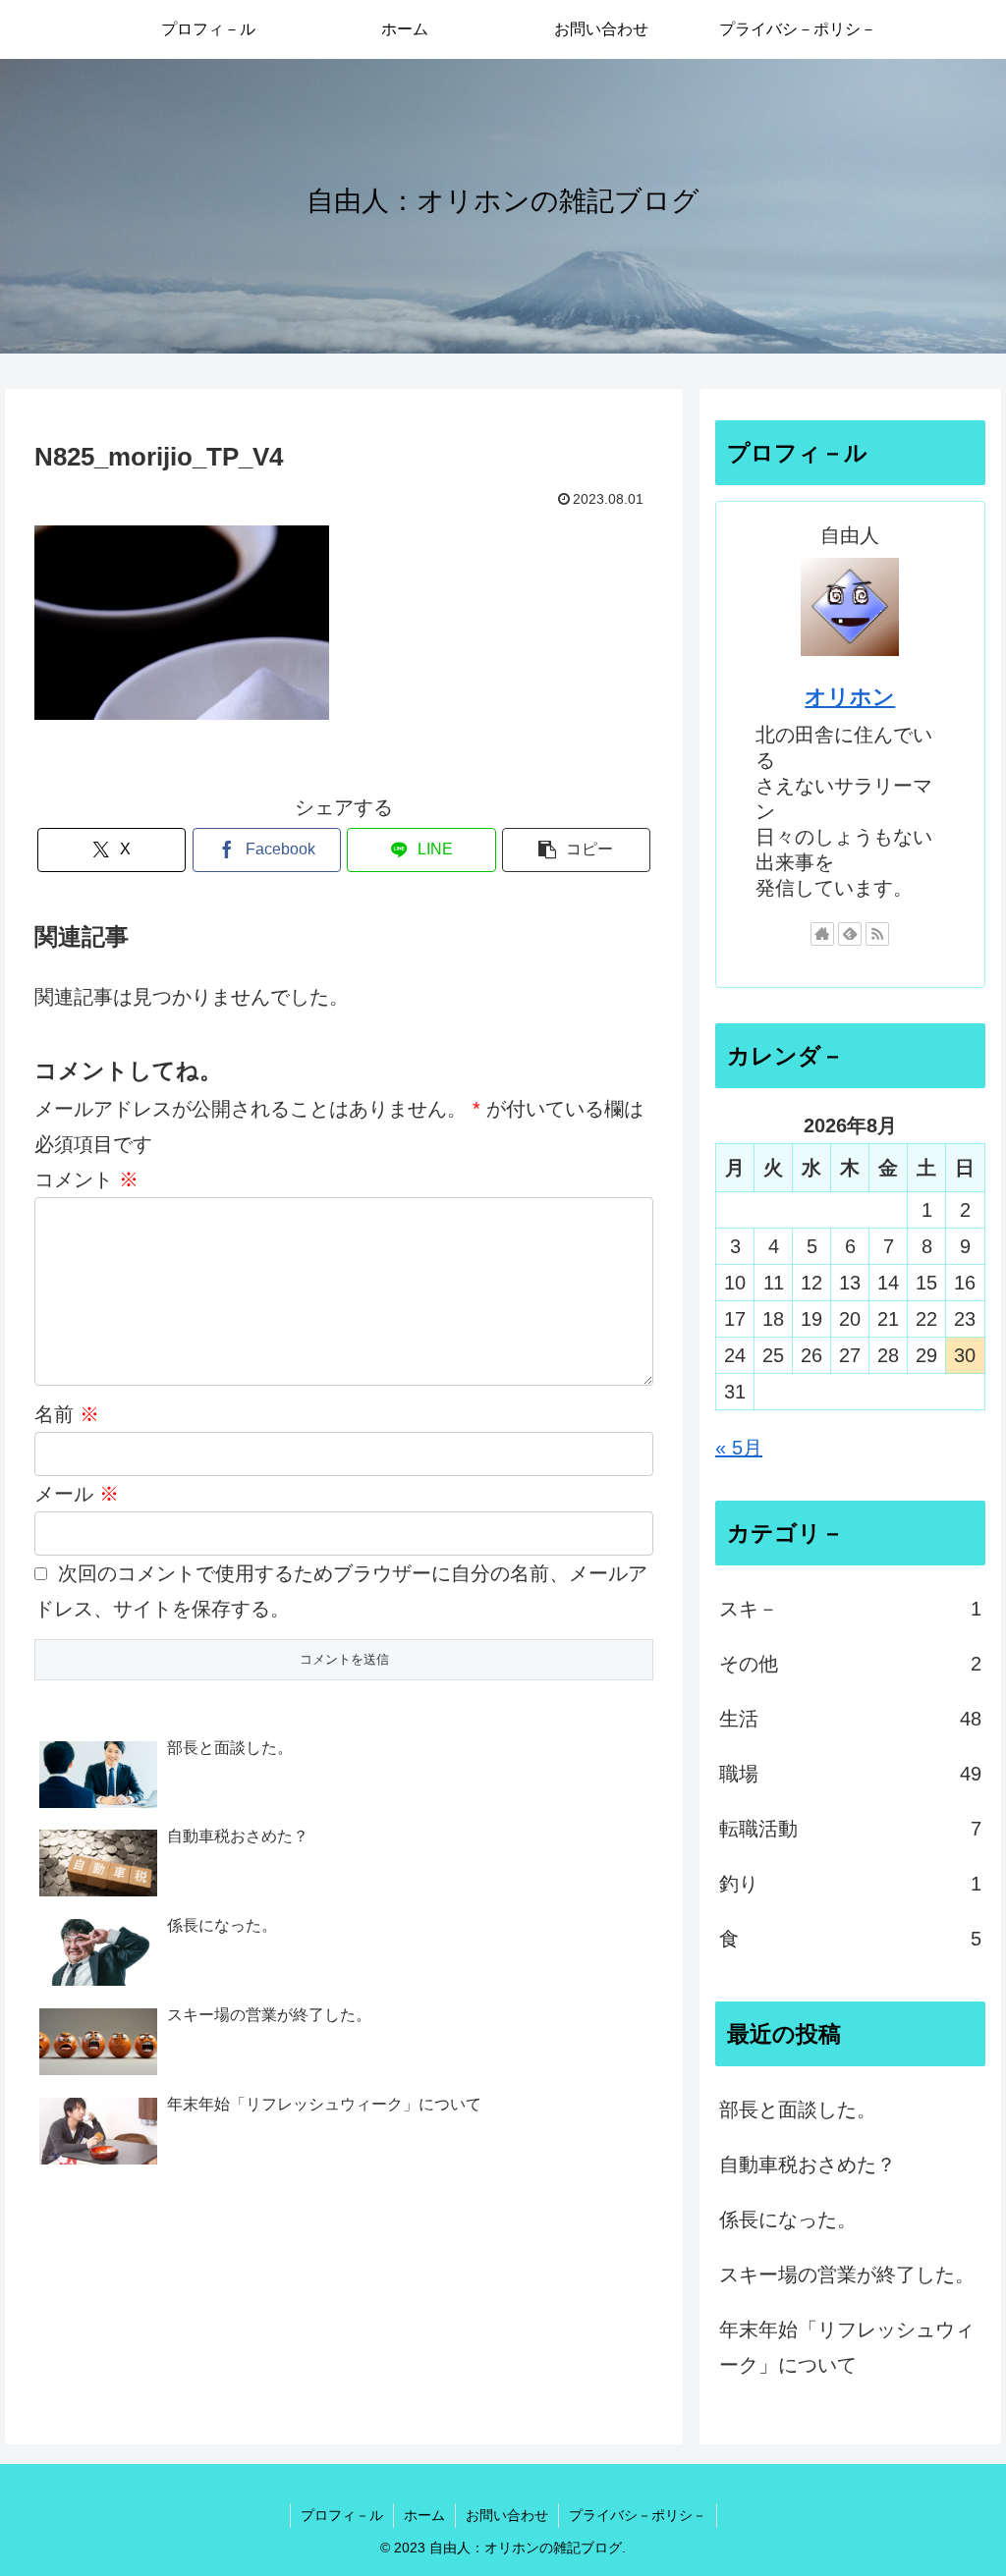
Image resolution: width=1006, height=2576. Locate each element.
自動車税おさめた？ (808, 2165)
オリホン (850, 697)
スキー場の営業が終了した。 (847, 2275)
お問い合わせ (507, 2515)
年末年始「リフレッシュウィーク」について (847, 2347)
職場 (850, 1774)
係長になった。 (788, 2220)
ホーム (424, 2515)
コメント (86, 1179)
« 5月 (739, 1448)
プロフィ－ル (342, 2515)
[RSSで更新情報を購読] (877, 934)
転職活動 (850, 1829)
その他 (850, 1664)
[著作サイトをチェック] (822, 934)
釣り (850, 1884)
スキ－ (850, 1609)
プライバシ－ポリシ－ (638, 2515)
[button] (576, 850)
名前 (67, 1414)
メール (77, 1494)
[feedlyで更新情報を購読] (850, 934)
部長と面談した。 (798, 2110)
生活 (850, 1719)
